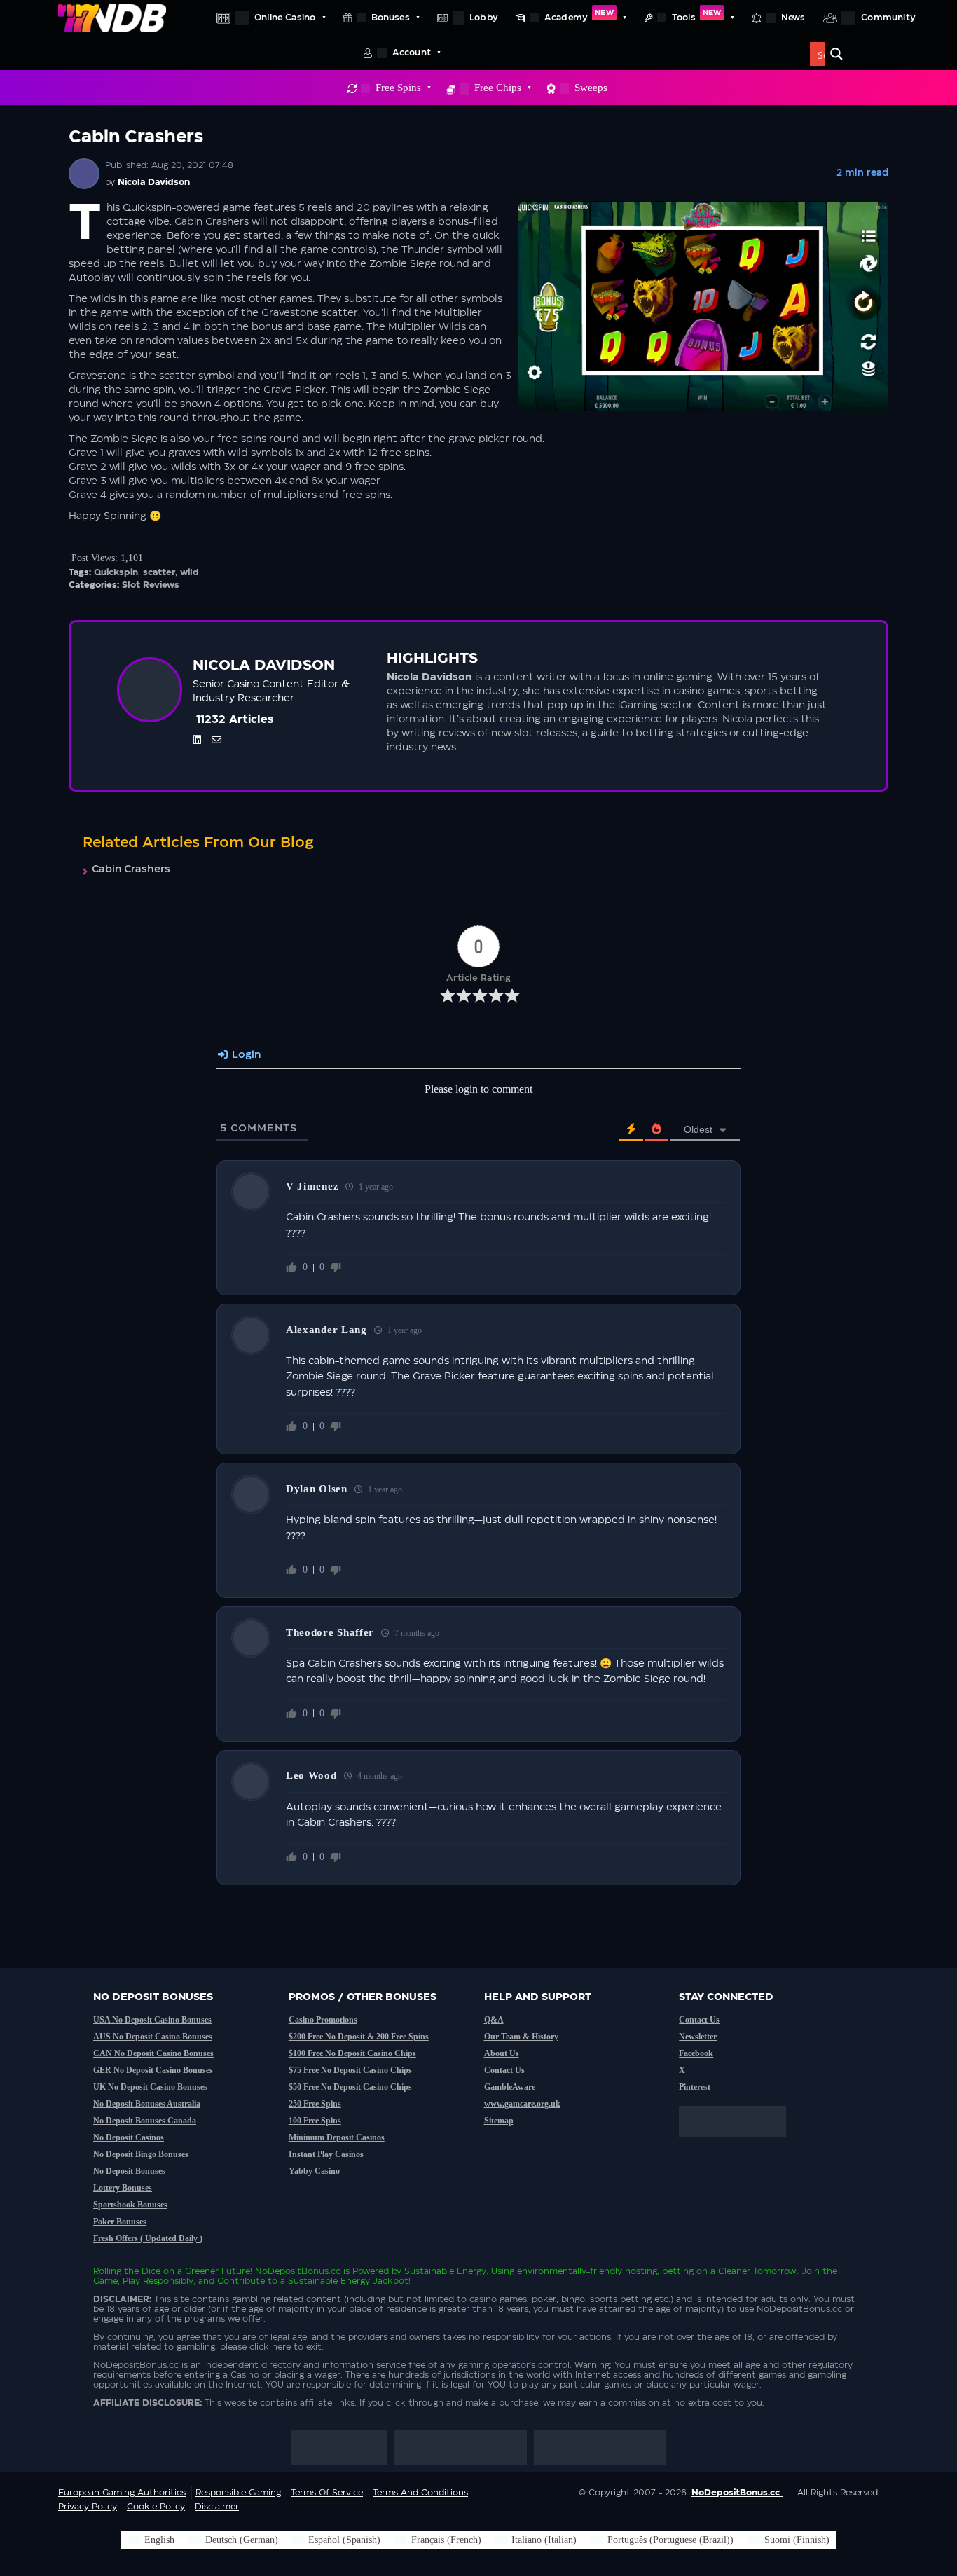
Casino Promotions (323, 2020)
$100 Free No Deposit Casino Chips (352, 2053)
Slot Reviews (151, 585)
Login (245, 1055)
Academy (579, 15)
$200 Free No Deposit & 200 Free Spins (359, 2037)
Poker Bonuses (120, 2222)
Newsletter (698, 2037)
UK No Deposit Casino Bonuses (150, 2087)
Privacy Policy (88, 2507)
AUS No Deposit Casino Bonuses (153, 2037)
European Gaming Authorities (122, 2493)
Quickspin (116, 572)
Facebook (696, 2053)
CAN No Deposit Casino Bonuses (153, 2053)
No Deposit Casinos (129, 2137)
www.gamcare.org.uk (522, 2104)
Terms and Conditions (420, 2493)
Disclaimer (217, 2507)
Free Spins (398, 88)
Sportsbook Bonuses (130, 2205)
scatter (159, 572)
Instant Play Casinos (326, 2154)
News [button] (793, 18)
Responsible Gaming (238, 2493)
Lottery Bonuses (123, 2188)
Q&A (494, 2020)
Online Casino (285, 18)
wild (190, 572)
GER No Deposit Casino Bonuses (153, 2070)
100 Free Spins (315, 2121)
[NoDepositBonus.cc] (112, 18)
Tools (696, 15)
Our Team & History (521, 2037)
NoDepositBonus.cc (298, 2271)
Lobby (484, 18)
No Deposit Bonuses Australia (147, 2104)
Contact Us (504, 2070)
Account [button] (412, 53)
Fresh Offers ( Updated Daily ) (148, 2238)
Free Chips (498, 88)
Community (888, 18)
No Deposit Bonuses (129, 2171)
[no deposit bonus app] (739, 2144)
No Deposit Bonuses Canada (145, 2121)
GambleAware (510, 2087)
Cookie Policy (156, 2507)
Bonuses (391, 18)
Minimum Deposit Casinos (337, 2137)
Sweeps (591, 88)
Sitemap (499, 2121)
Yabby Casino (314, 2171)
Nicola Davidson (154, 182)
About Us (502, 2053)
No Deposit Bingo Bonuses (141, 2154)
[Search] (836, 54)
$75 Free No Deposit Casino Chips (350, 2070)
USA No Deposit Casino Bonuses (152, 2020)
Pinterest (695, 2087)
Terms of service (327, 2493)
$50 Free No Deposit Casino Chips (350, 2087)
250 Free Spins (315, 2104)
